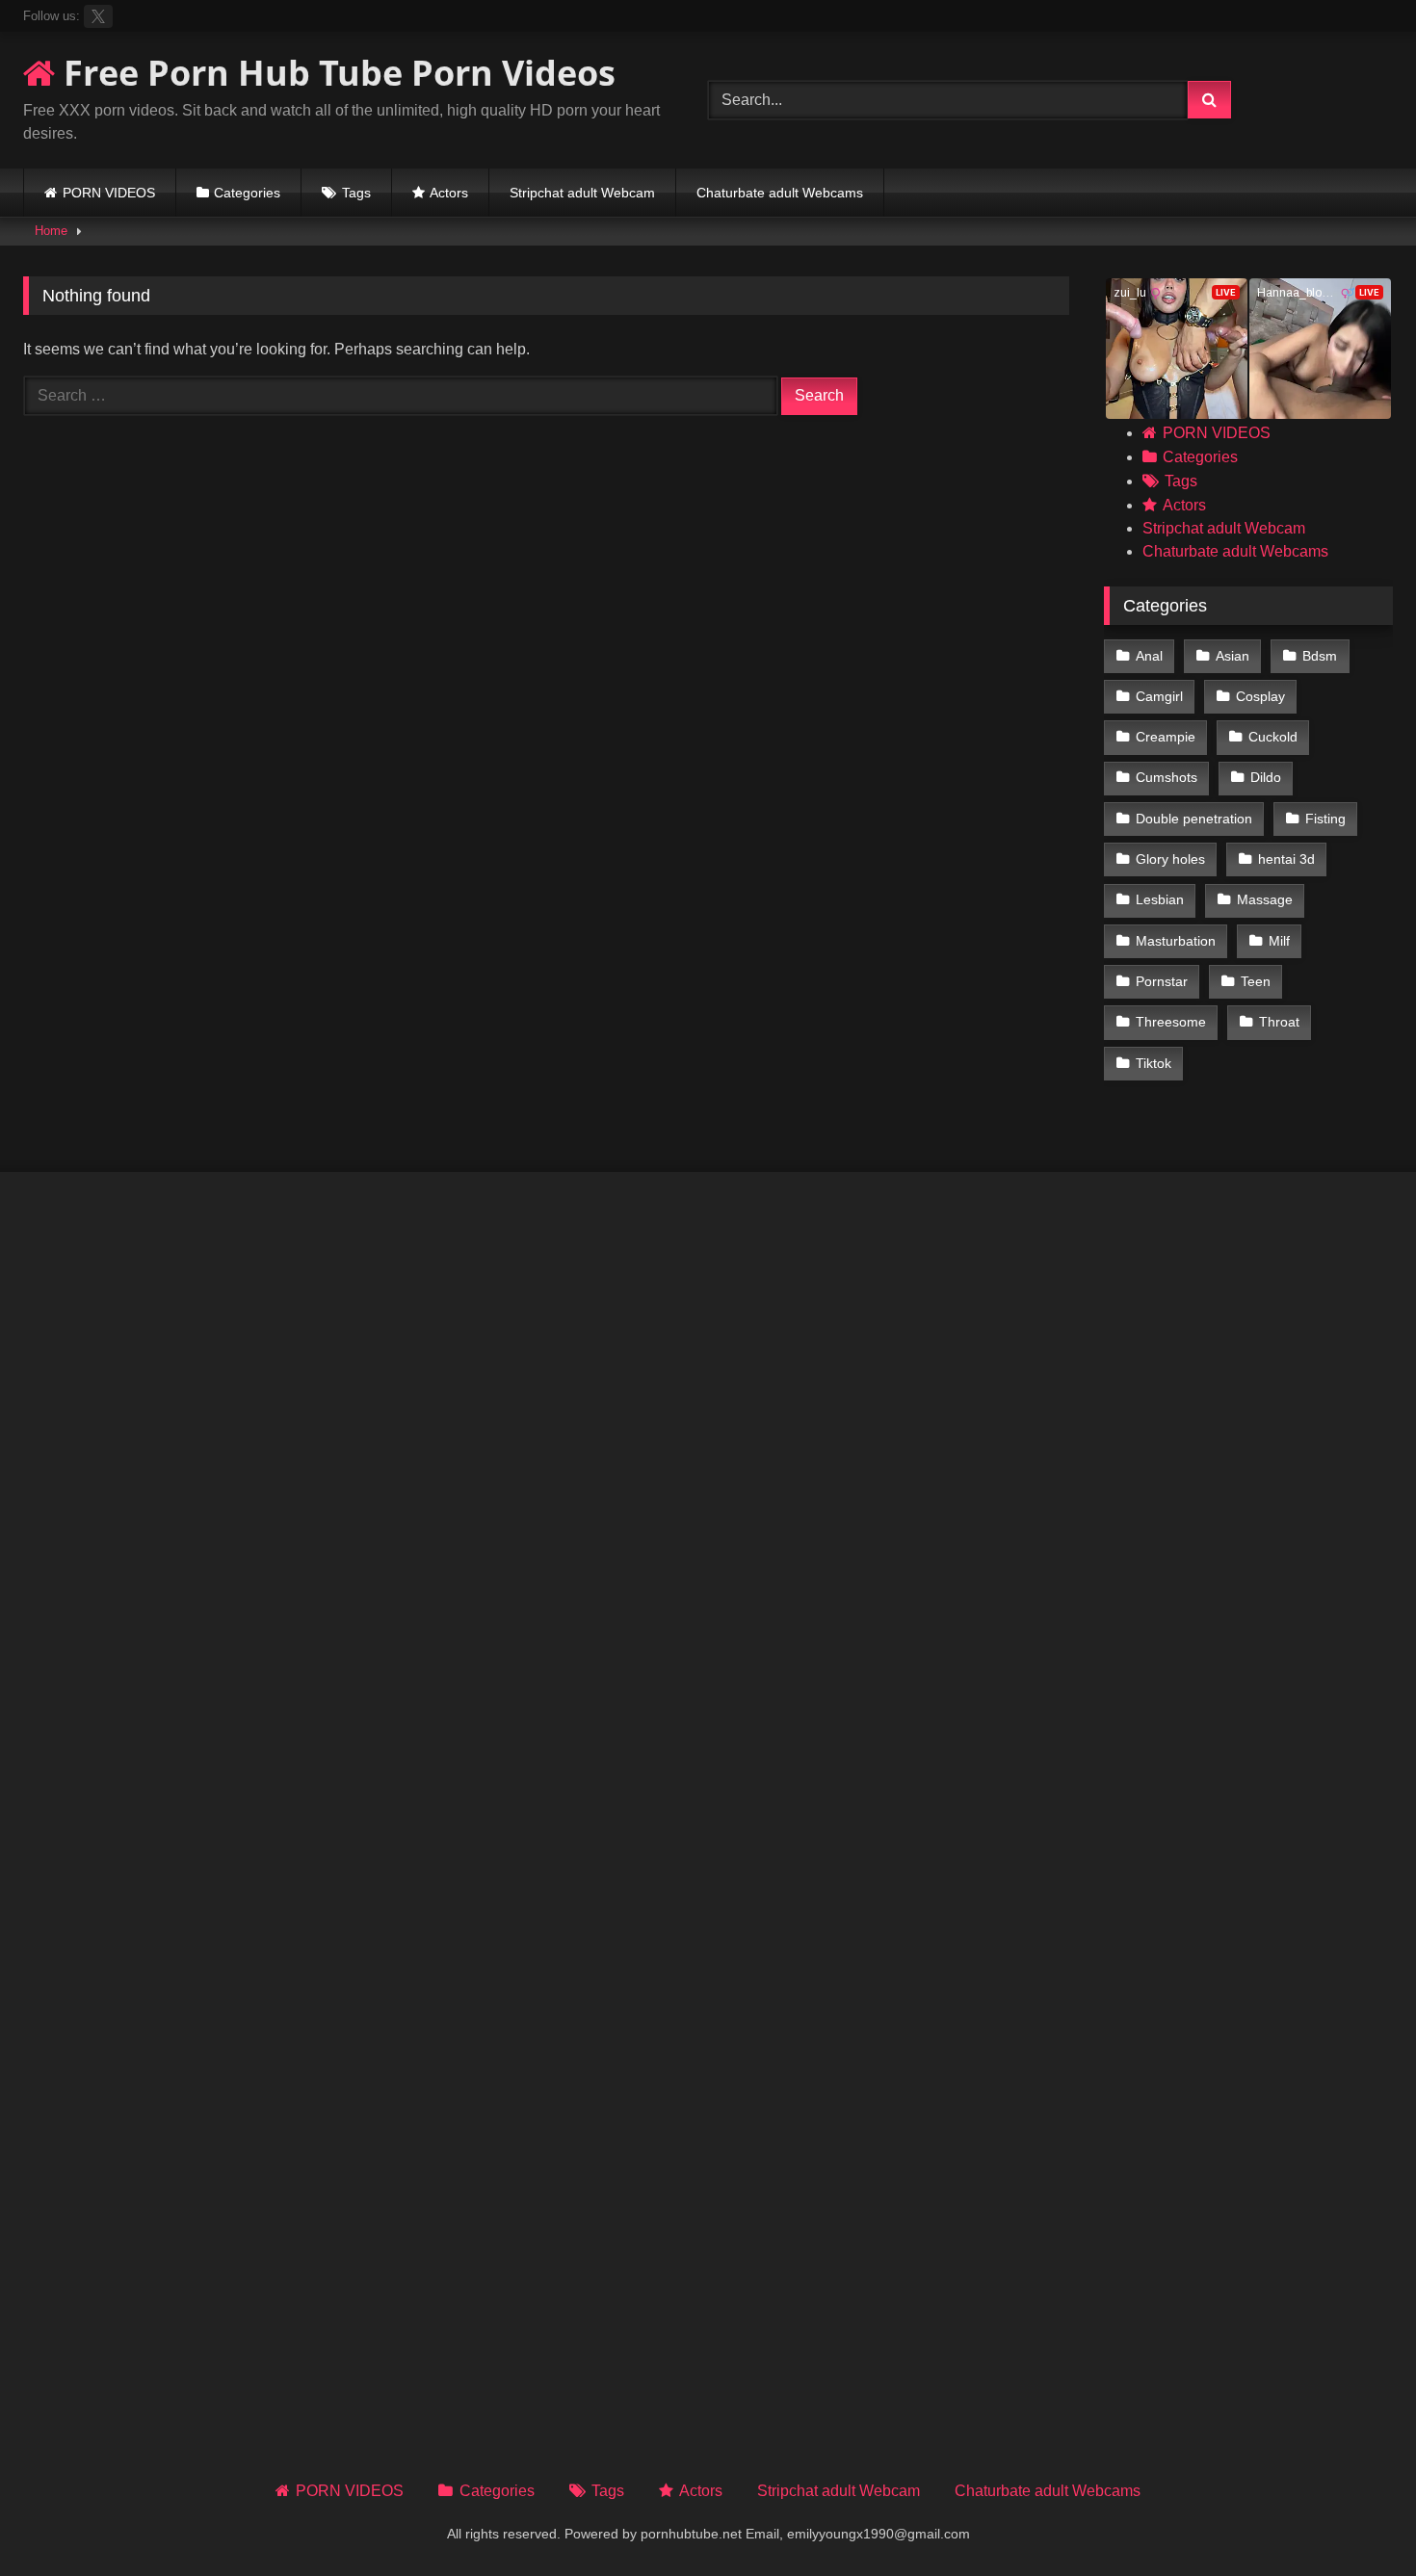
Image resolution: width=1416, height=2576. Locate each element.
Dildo (1266, 777)
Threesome (1171, 1022)
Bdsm (1320, 656)
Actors (449, 193)
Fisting (1325, 819)
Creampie (1166, 737)
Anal (1149, 656)
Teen (1256, 981)
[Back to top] (1356, 2519)
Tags (356, 193)
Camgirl (1159, 696)
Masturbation (1176, 941)
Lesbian (1160, 899)
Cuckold (1273, 737)
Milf (1279, 941)
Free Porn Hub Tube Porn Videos (335, 73)
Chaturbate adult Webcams (780, 193)
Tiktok (1154, 1063)
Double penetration (1194, 819)
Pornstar (1162, 981)
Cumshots (1167, 777)
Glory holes (1170, 859)
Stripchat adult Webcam (582, 193)
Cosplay (1260, 696)
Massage (1265, 899)
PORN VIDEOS (109, 193)
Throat (1279, 1022)
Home (51, 231)
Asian (1232, 656)
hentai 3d (1286, 859)
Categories (247, 193)
